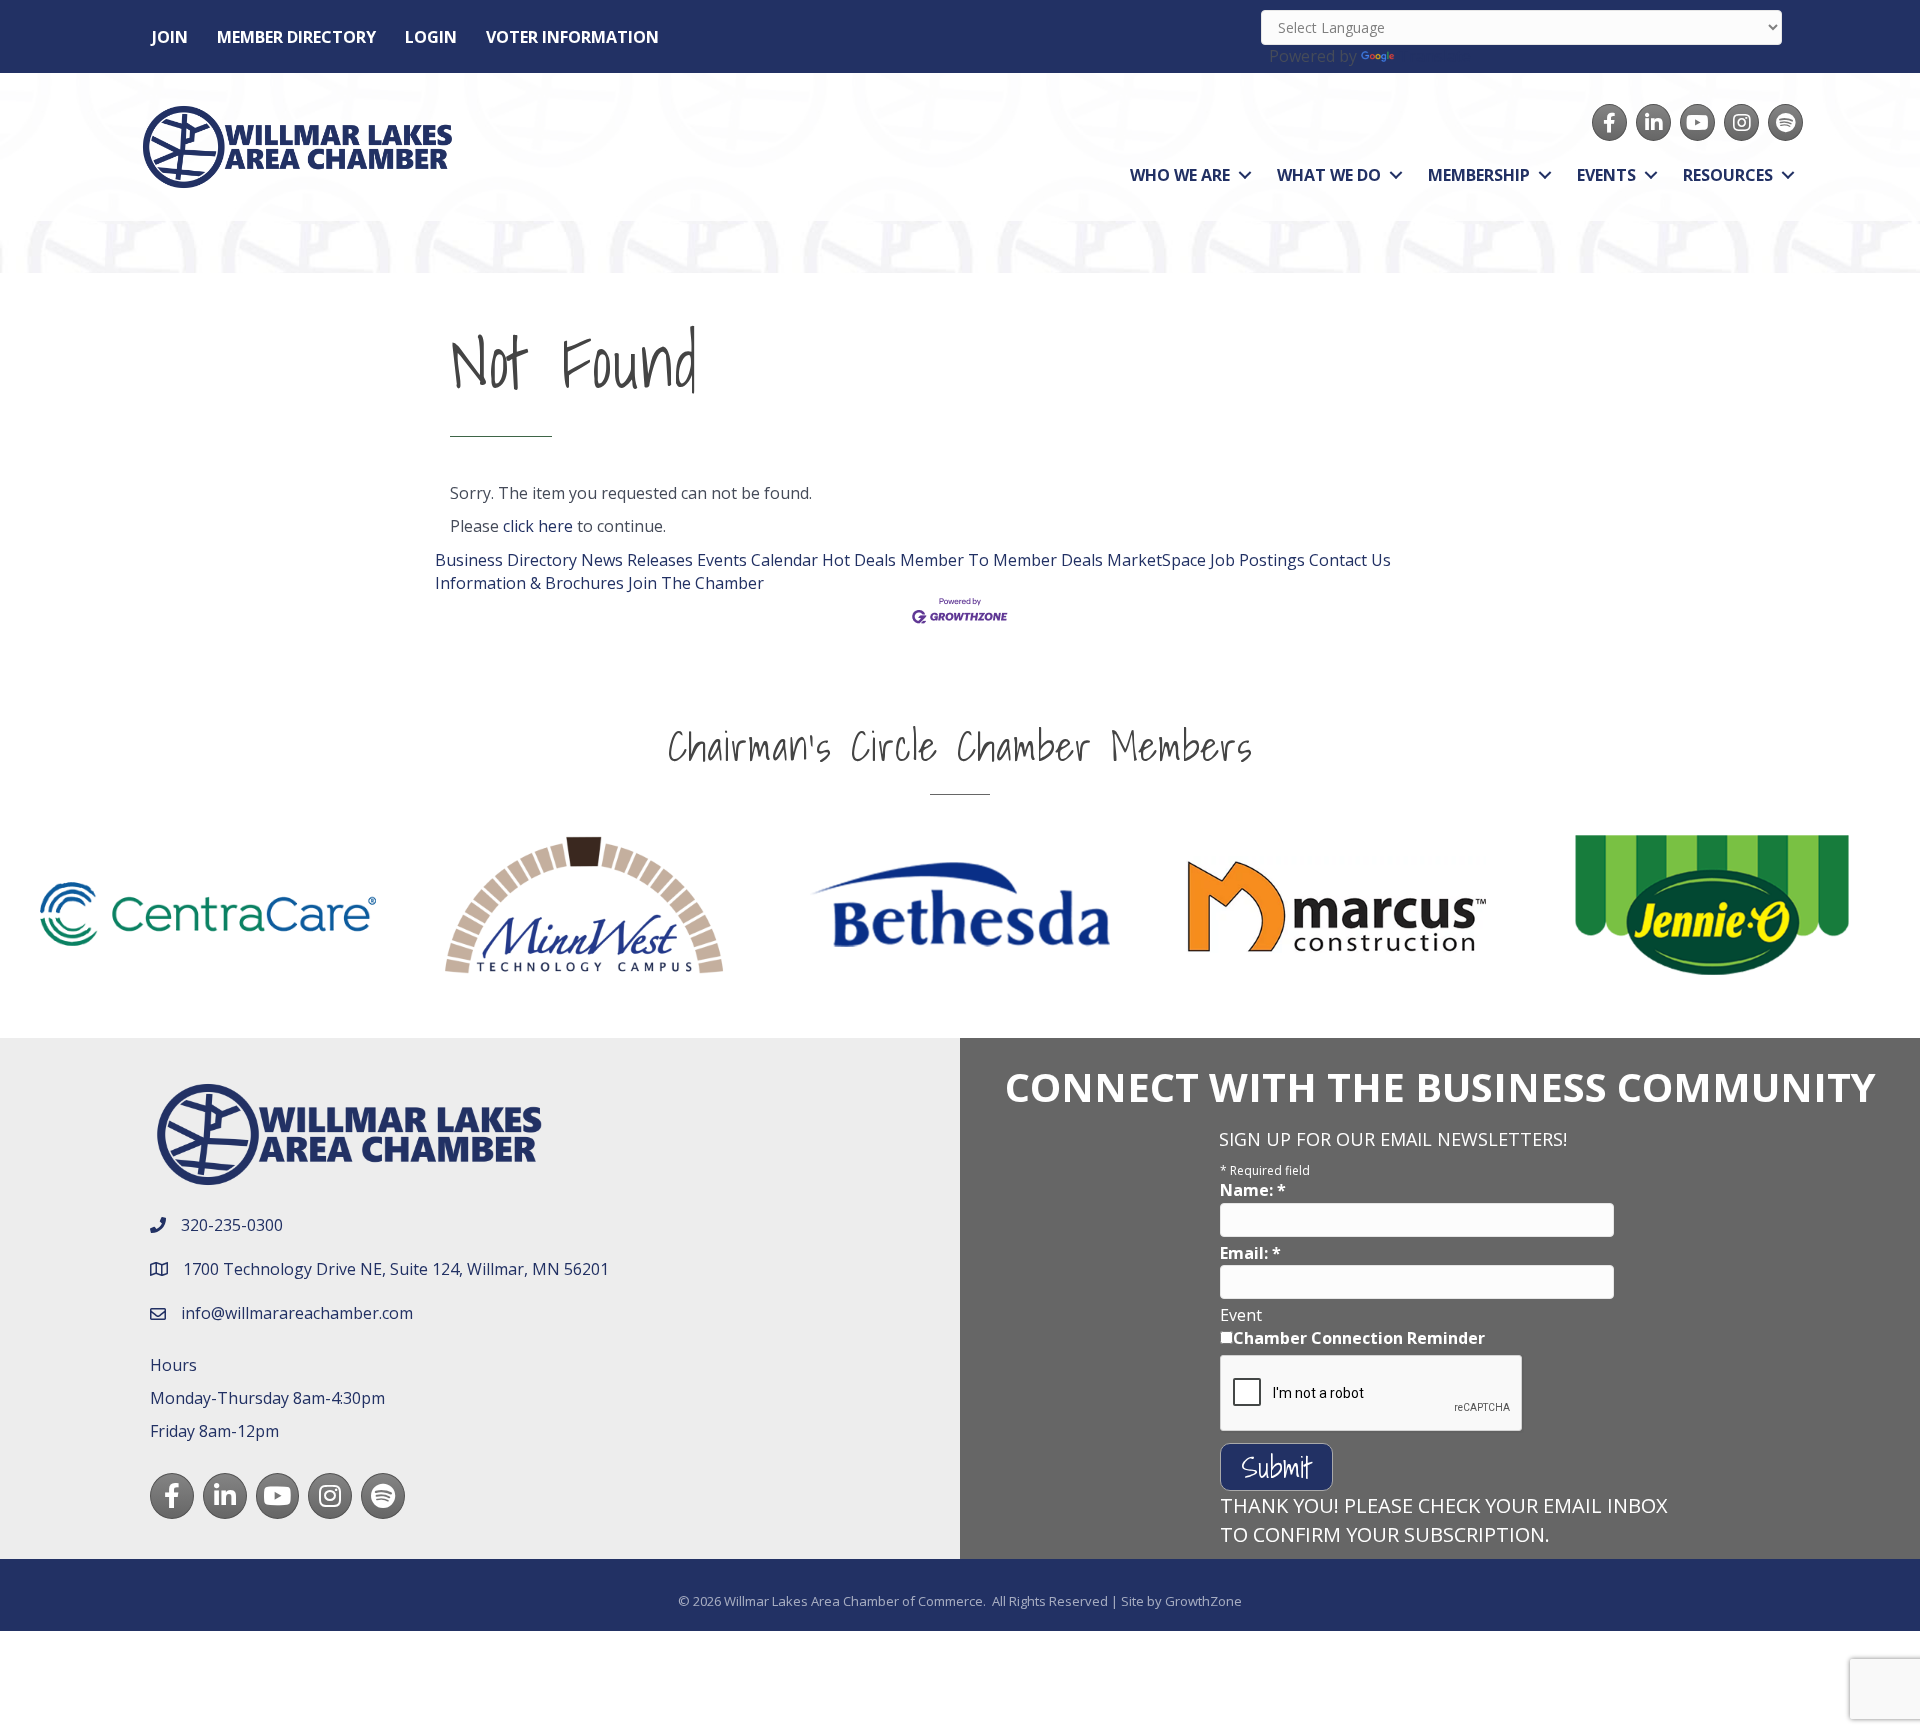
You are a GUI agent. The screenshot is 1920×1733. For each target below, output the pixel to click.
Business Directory (506, 560)
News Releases (637, 560)
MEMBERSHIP (1479, 175)
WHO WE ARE (1180, 175)
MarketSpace (1156, 560)
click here (538, 526)
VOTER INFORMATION (572, 37)
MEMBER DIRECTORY (296, 37)
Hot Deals (859, 560)
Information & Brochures (529, 583)
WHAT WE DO (1329, 175)
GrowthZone (1203, 1601)
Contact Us (1350, 560)
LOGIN (431, 37)
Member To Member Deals (1001, 560)
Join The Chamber (696, 583)
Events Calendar (757, 560)
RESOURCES (1728, 175)
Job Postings (1257, 560)
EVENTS (1606, 175)
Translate (1434, 56)
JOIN (170, 37)
